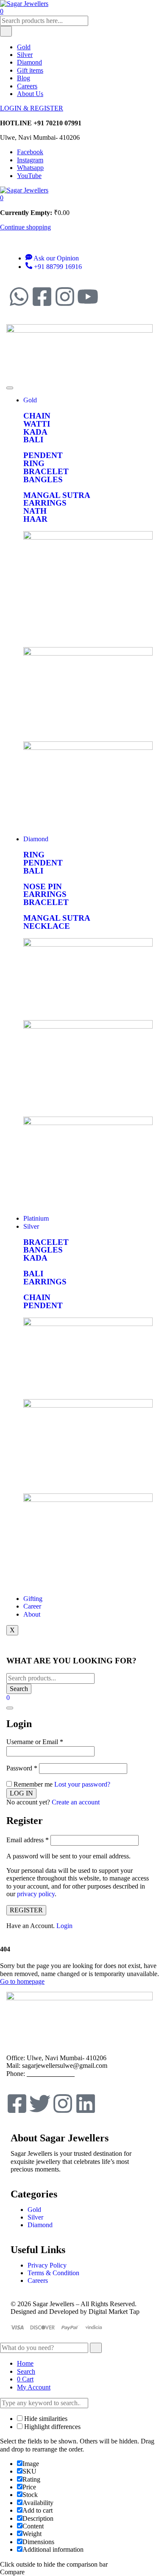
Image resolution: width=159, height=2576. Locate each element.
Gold (24, 47)
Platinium (36, 1218)
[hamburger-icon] (10, 388)
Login (64, 1926)
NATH (35, 511)
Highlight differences (52, 2427)
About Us (30, 94)
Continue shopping (25, 227)
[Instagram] (65, 297)
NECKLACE (47, 926)
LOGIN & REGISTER (32, 108)
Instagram (30, 160)
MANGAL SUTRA (57, 495)
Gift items (30, 70)
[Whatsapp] (19, 297)
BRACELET (46, 471)
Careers (27, 86)
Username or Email (35, 1742)
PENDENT (43, 455)
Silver (25, 55)
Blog (24, 78)
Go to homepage (22, 1981)
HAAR (35, 519)
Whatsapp (30, 168)
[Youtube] (88, 297)
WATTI (37, 424)
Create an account (76, 1802)
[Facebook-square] (42, 297)
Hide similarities (45, 2419)
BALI (33, 440)
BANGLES (43, 479)
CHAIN (37, 416)
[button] (2, 198)
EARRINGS (45, 503)
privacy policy (36, 1894)
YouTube (29, 176)
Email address (28, 1840)
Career (32, 1606)
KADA (35, 432)
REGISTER (26, 1910)
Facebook (30, 152)
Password (22, 1768)
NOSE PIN (43, 886)
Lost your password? (82, 1784)
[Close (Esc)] (10, 1708)
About (32, 1614)
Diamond (29, 62)
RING (34, 463)
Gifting (33, 1599)
